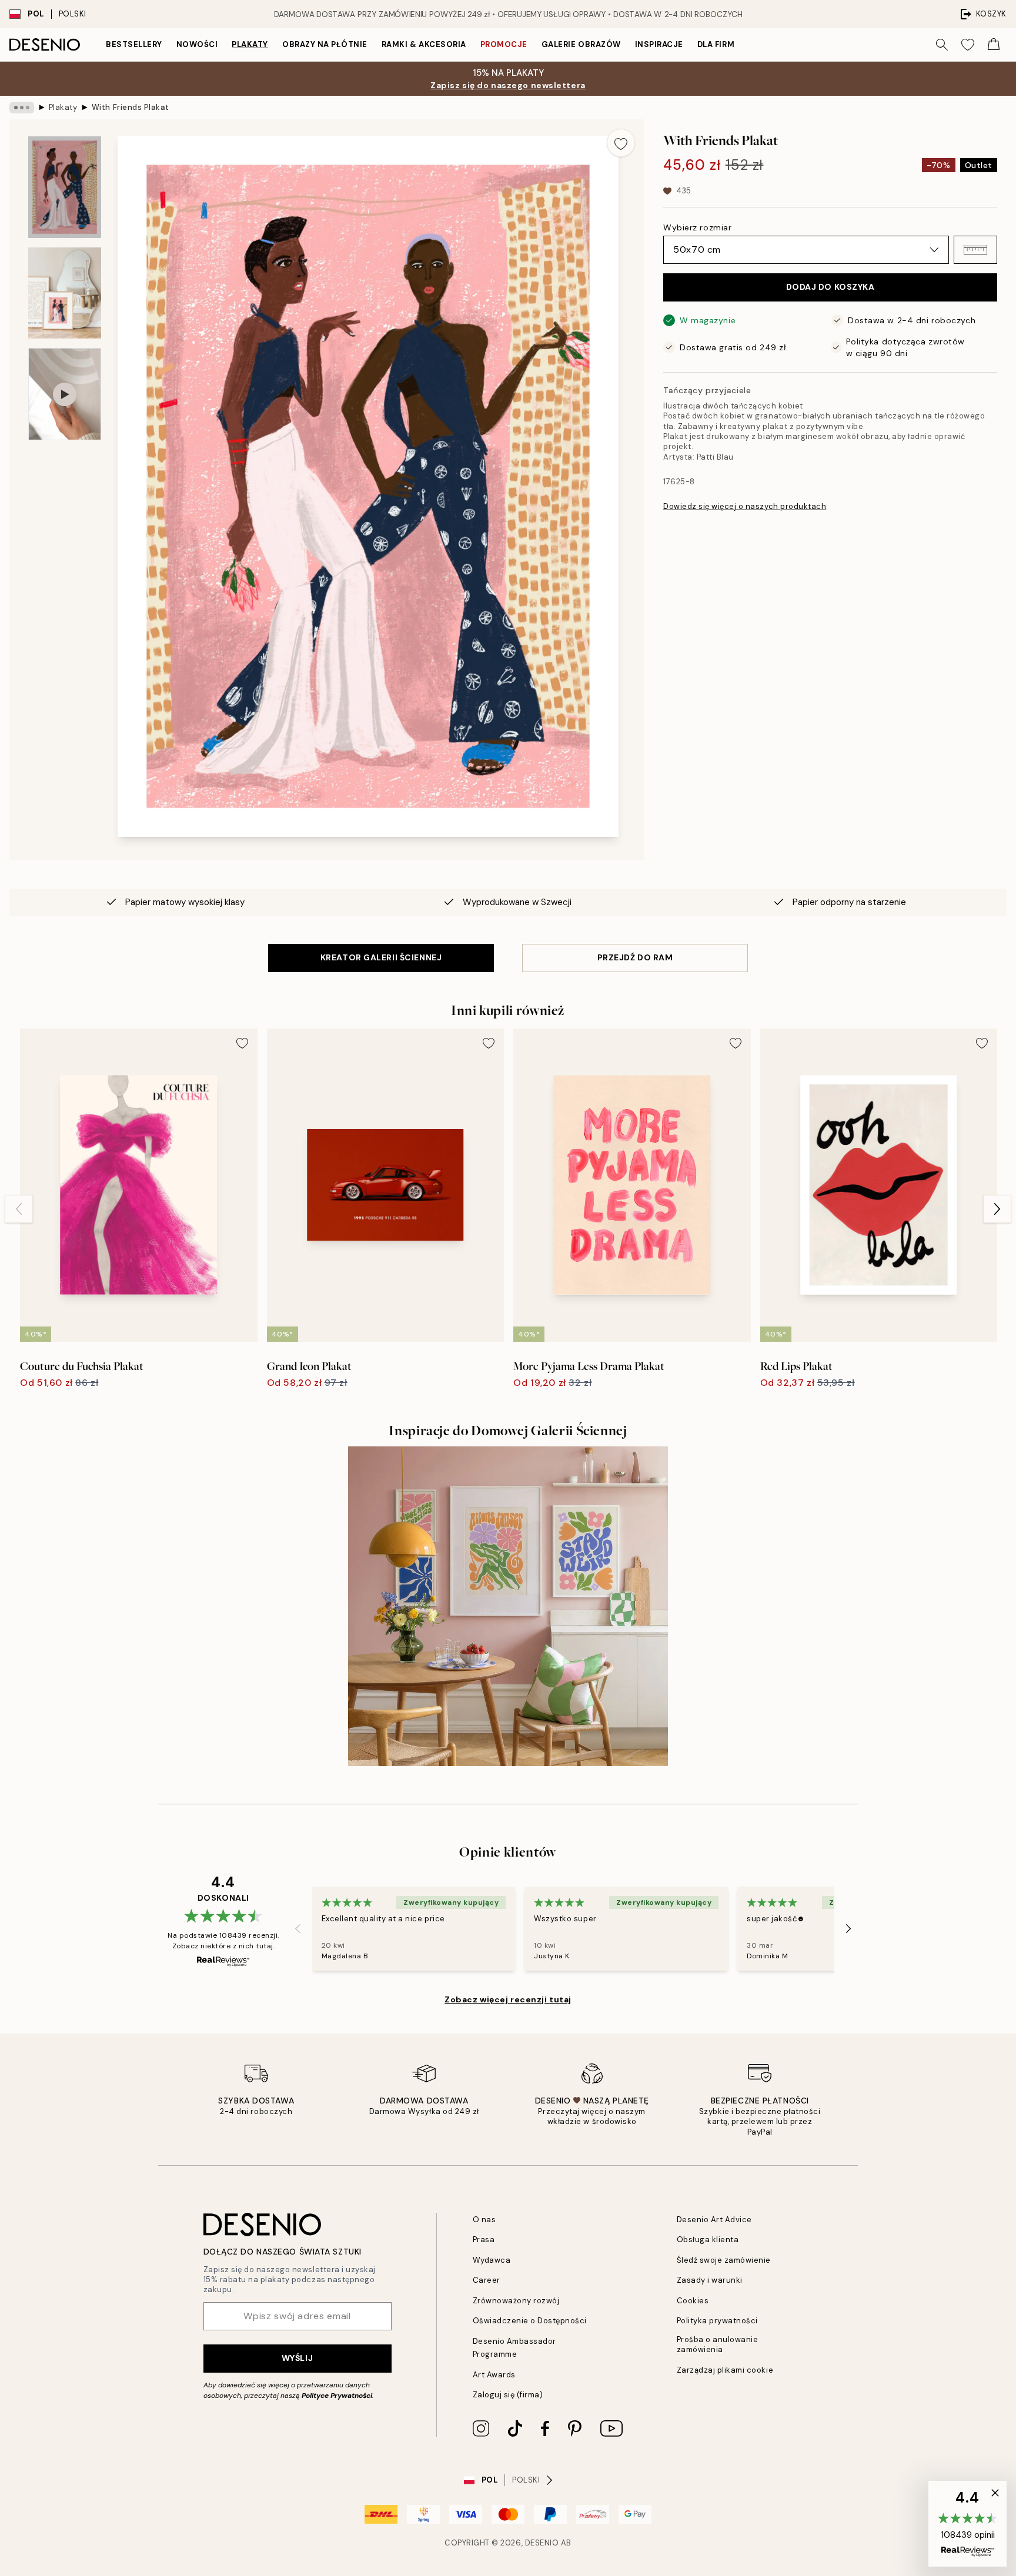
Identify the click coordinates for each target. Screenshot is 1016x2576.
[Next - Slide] (997, 1209)
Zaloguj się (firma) (508, 2395)
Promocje (504, 44)
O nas (484, 2220)
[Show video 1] (65, 394)
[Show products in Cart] (994, 45)
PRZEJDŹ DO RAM (635, 957)
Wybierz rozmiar (697, 227)
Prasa (484, 2240)
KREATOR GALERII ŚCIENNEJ (381, 957)
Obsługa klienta (708, 2240)
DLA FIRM (716, 44)
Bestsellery (134, 44)
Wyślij (297, 2358)
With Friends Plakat (131, 107)
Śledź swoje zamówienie (724, 2260)
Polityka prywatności (717, 2321)
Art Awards (494, 2375)
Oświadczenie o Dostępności (530, 2321)
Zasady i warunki (710, 2280)
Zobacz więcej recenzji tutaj (508, 1999)
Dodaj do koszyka (830, 287)
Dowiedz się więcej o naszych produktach (745, 506)
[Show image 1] (65, 187)
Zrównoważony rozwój (516, 2301)
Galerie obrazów (581, 44)
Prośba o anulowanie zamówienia (718, 2344)
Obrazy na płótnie (325, 44)
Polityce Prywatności (337, 2396)
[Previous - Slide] (19, 1209)
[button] (975, 250)
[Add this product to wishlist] (621, 143)
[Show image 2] (65, 293)
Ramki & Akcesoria (424, 44)
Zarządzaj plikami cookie (725, 2370)
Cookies (693, 2301)
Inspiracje (659, 44)
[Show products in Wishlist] (968, 45)
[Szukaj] (942, 45)
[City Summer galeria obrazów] (508, 1606)
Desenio (542, 2543)
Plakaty (250, 44)
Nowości (197, 44)
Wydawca (492, 2260)
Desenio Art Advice (714, 2220)
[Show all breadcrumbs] (22, 108)
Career (487, 2280)
